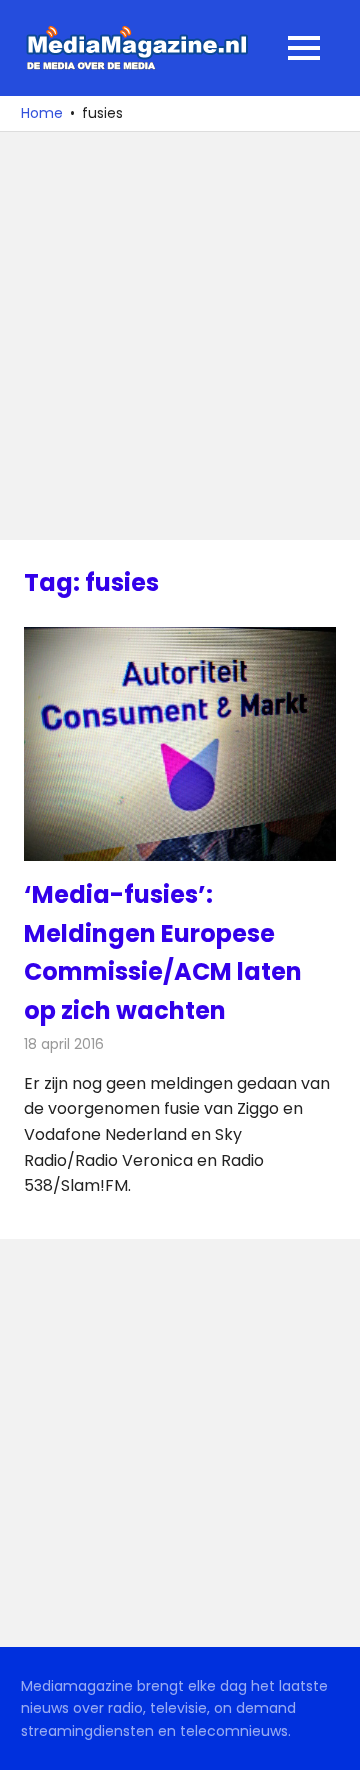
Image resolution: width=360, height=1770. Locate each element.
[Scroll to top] (330, 1740)
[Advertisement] (180, 336)
